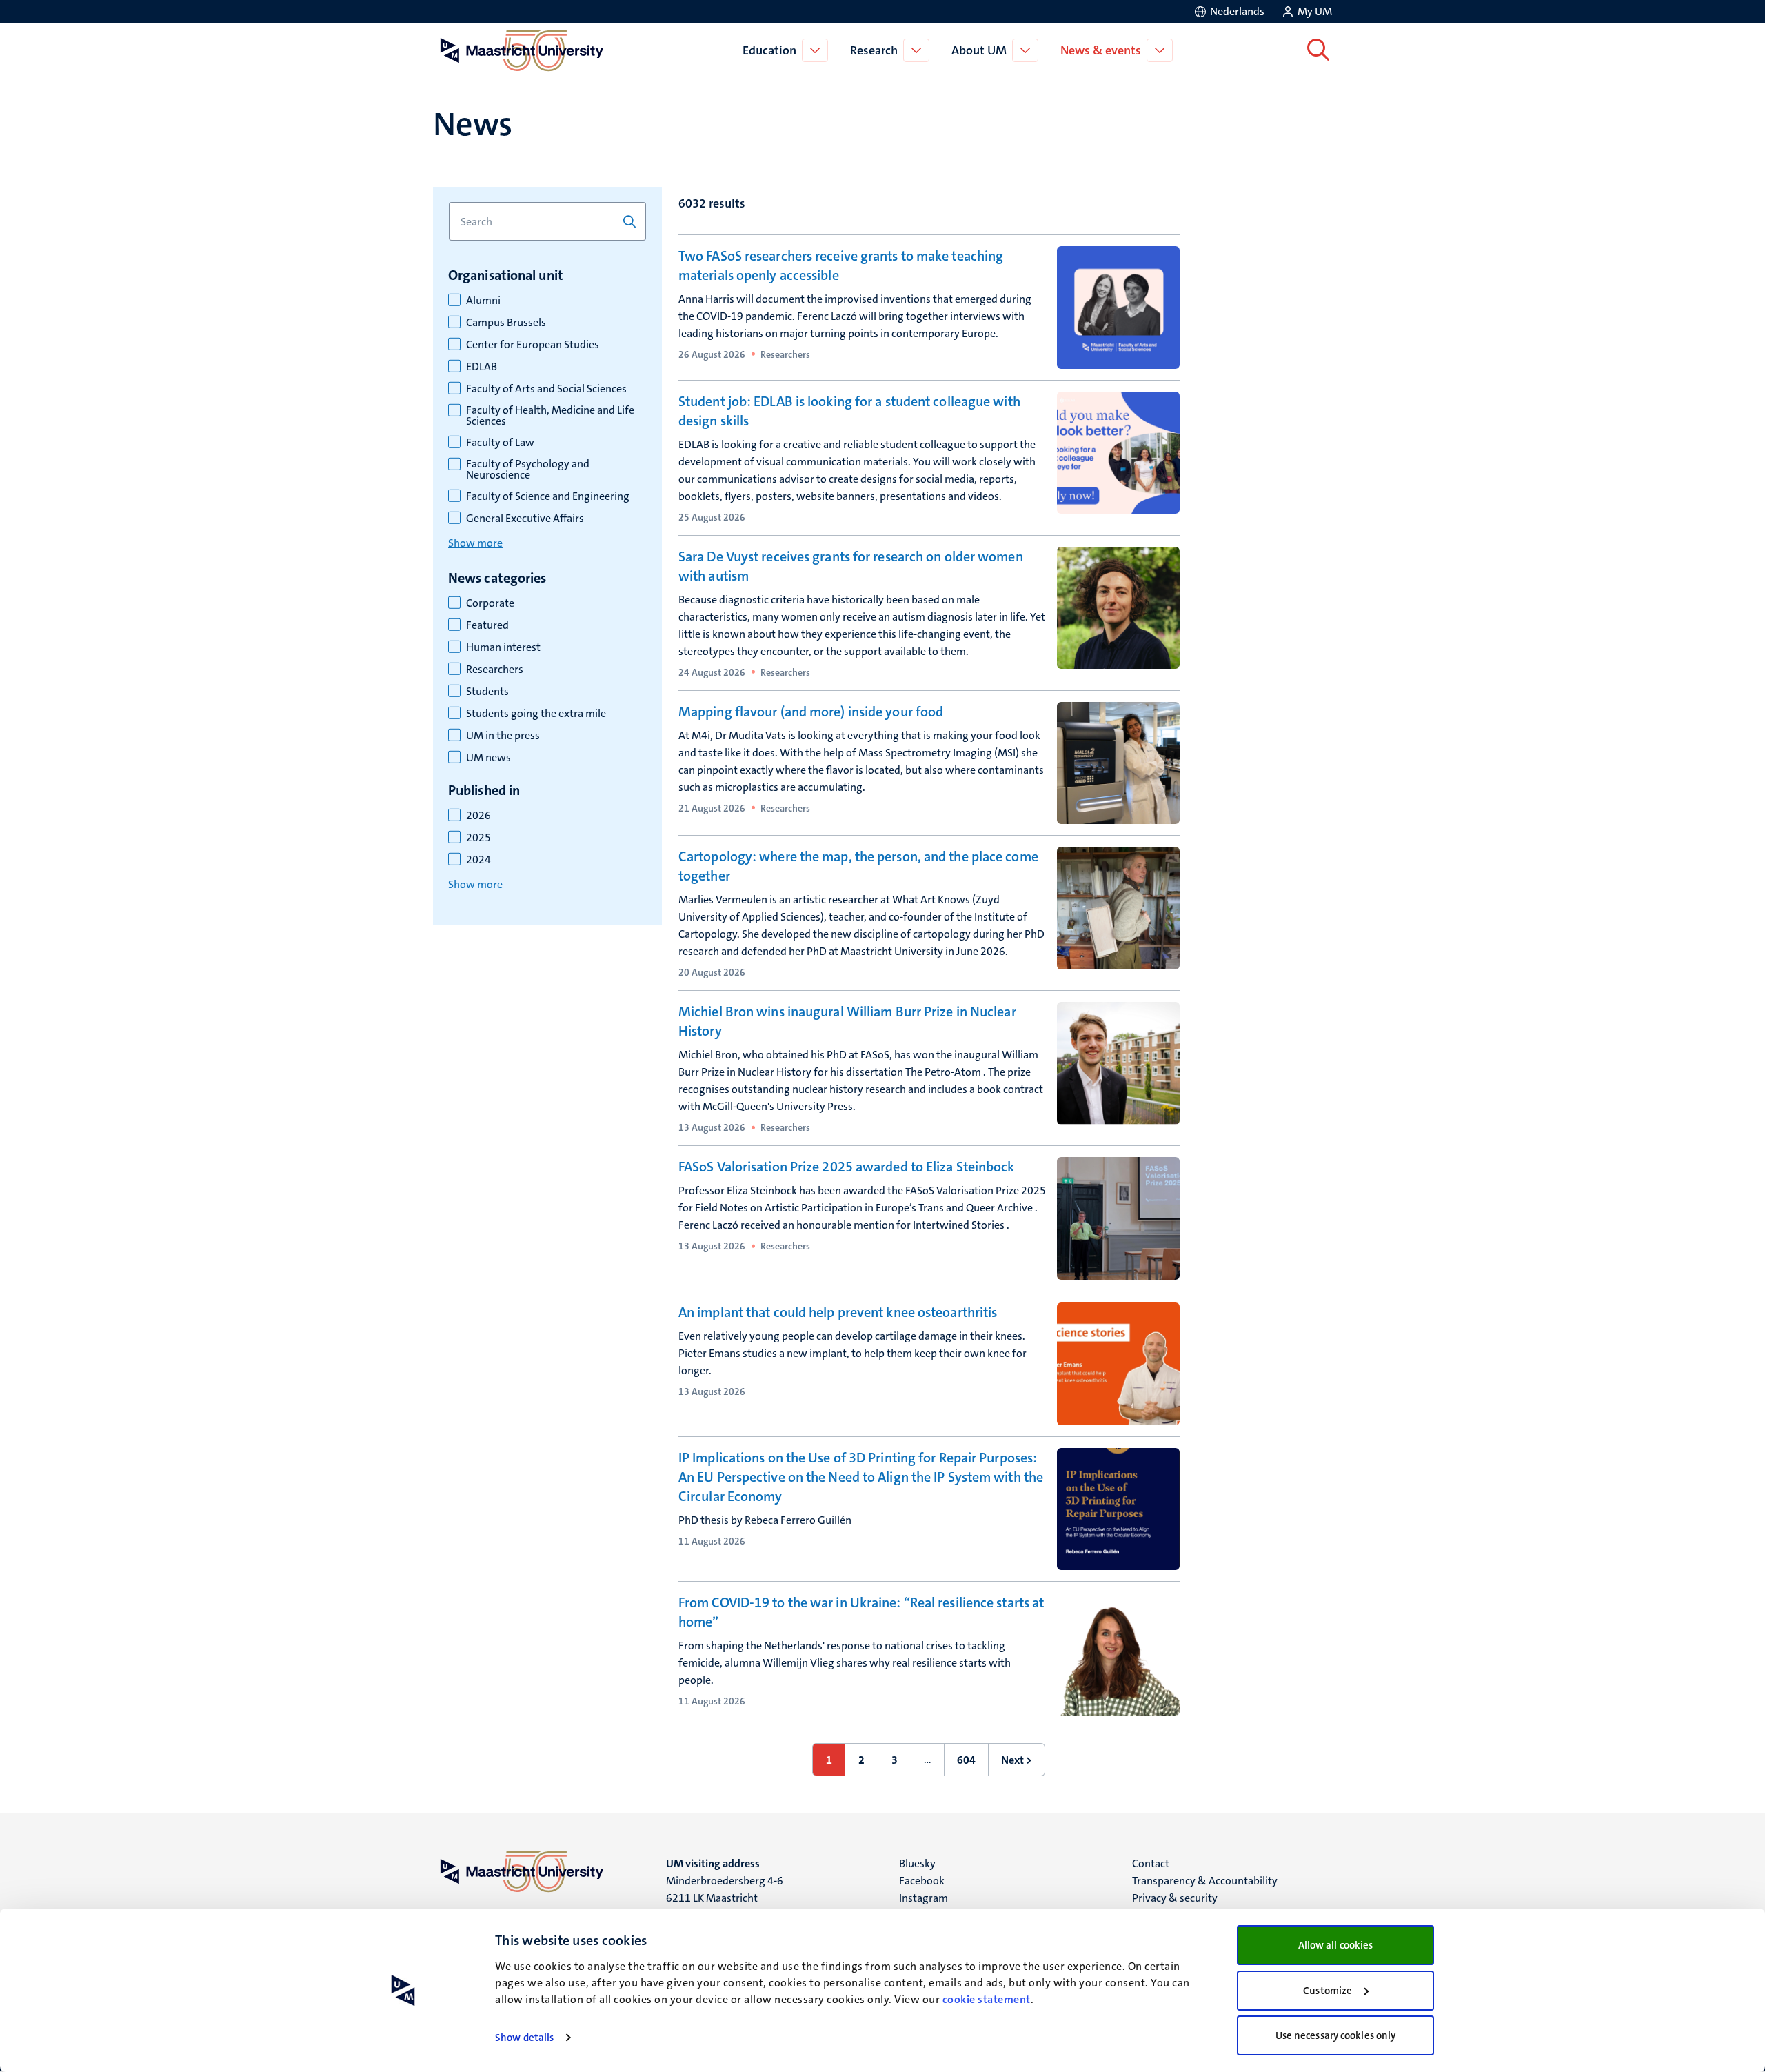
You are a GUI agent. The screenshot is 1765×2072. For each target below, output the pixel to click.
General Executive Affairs (525, 519)
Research (874, 50)
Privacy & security (1175, 1898)
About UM (979, 50)
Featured (487, 625)
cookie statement (987, 1999)
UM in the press (503, 736)
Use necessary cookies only (1336, 2035)
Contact (1151, 1863)
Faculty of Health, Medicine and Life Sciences (550, 416)
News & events (1101, 50)
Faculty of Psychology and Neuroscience (528, 470)
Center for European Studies (533, 345)
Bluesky (917, 1863)
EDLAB (482, 367)
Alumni (483, 301)
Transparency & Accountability (1205, 1881)
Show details (524, 2038)
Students (487, 692)
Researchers (495, 670)
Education (769, 50)
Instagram (924, 1898)
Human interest (503, 647)
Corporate (490, 603)
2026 (478, 816)
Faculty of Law (500, 443)
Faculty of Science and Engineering (548, 496)
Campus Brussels (506, 323)
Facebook (922, 1881)
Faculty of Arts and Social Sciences (546, 389)
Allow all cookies (1336, 1945)
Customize (1328, 1991)
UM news (488, 758)
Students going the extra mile (536, 714)
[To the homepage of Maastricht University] (522, 50)
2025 (478, 838)
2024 (478, 860)
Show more (475, 543)
